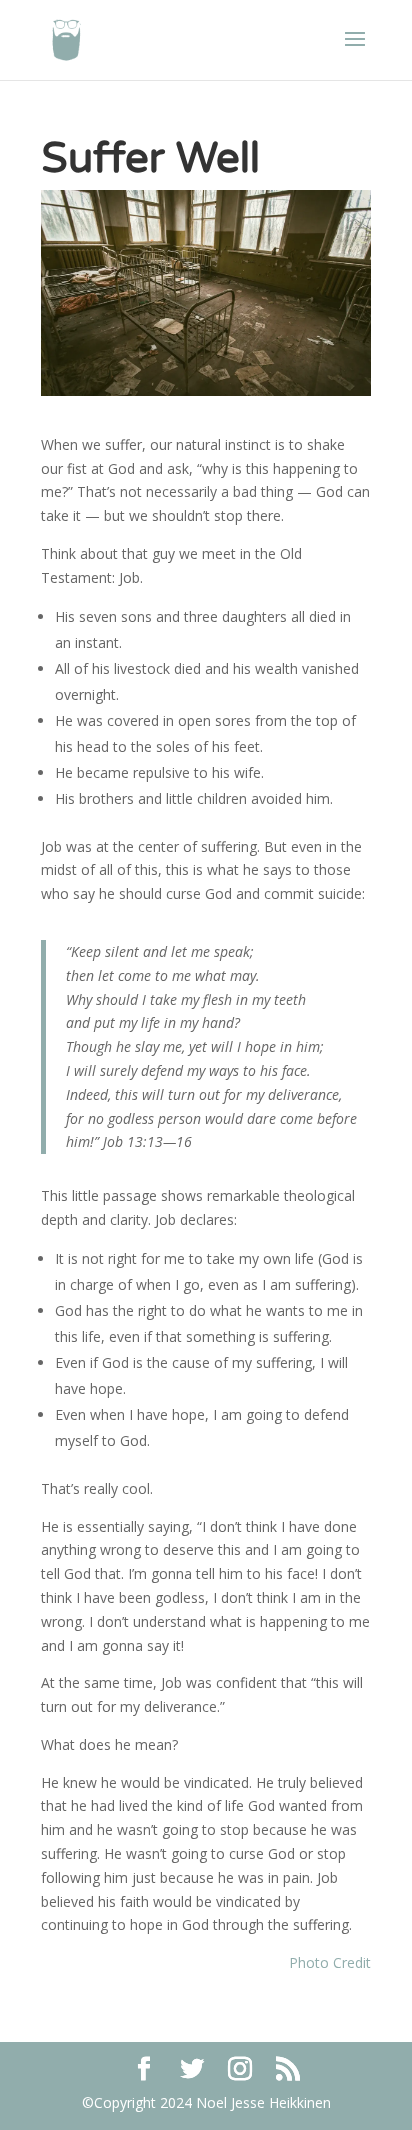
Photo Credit (330, 1962)
